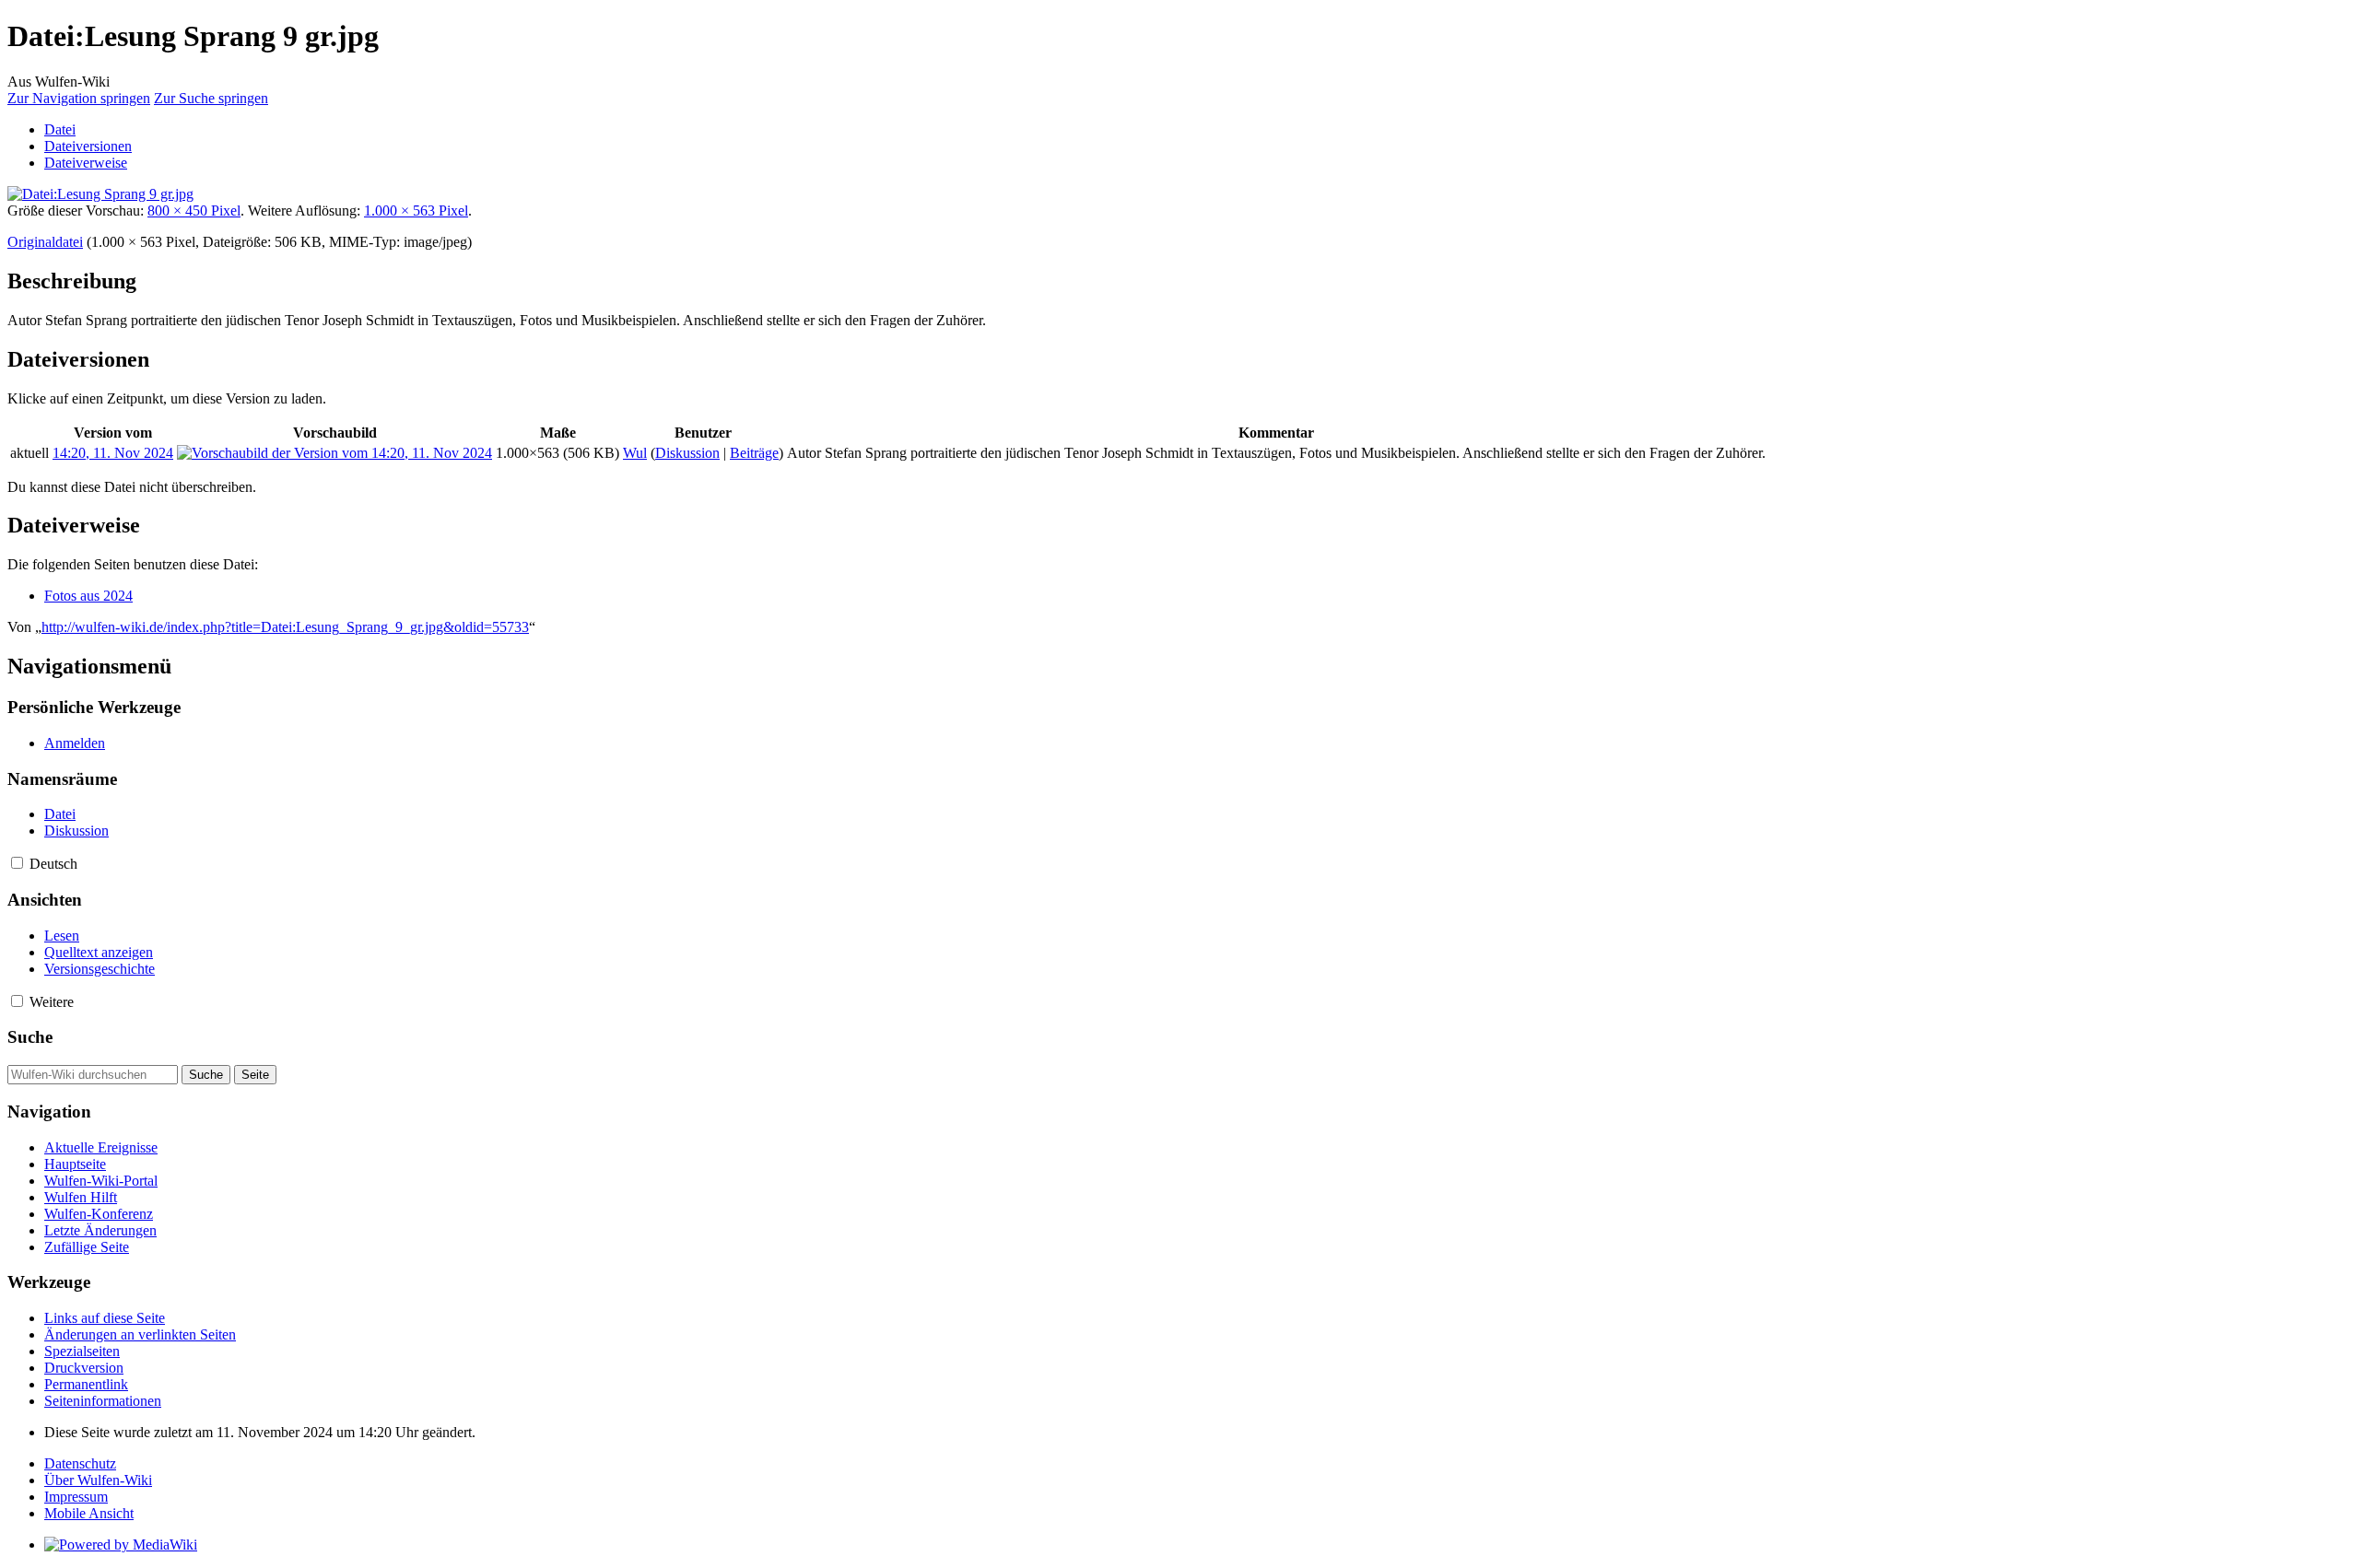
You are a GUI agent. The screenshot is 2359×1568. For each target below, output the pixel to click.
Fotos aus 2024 (88, 596)
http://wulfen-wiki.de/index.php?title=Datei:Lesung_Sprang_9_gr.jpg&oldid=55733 (285, 627)
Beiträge (754, 453)
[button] (17, 863)
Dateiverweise (86, 163)
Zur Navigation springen (79, 98)
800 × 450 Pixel (194, 211)
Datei (60, 129)
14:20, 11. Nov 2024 (113, 453)
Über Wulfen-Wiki (98, 1480)
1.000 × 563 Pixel (416, 211)
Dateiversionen (88, 146)
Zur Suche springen (211, 98)
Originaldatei (45, 242)
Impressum (76, 1497)
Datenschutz (80, 1463)
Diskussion (687, 453)
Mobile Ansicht (89, 1513)
